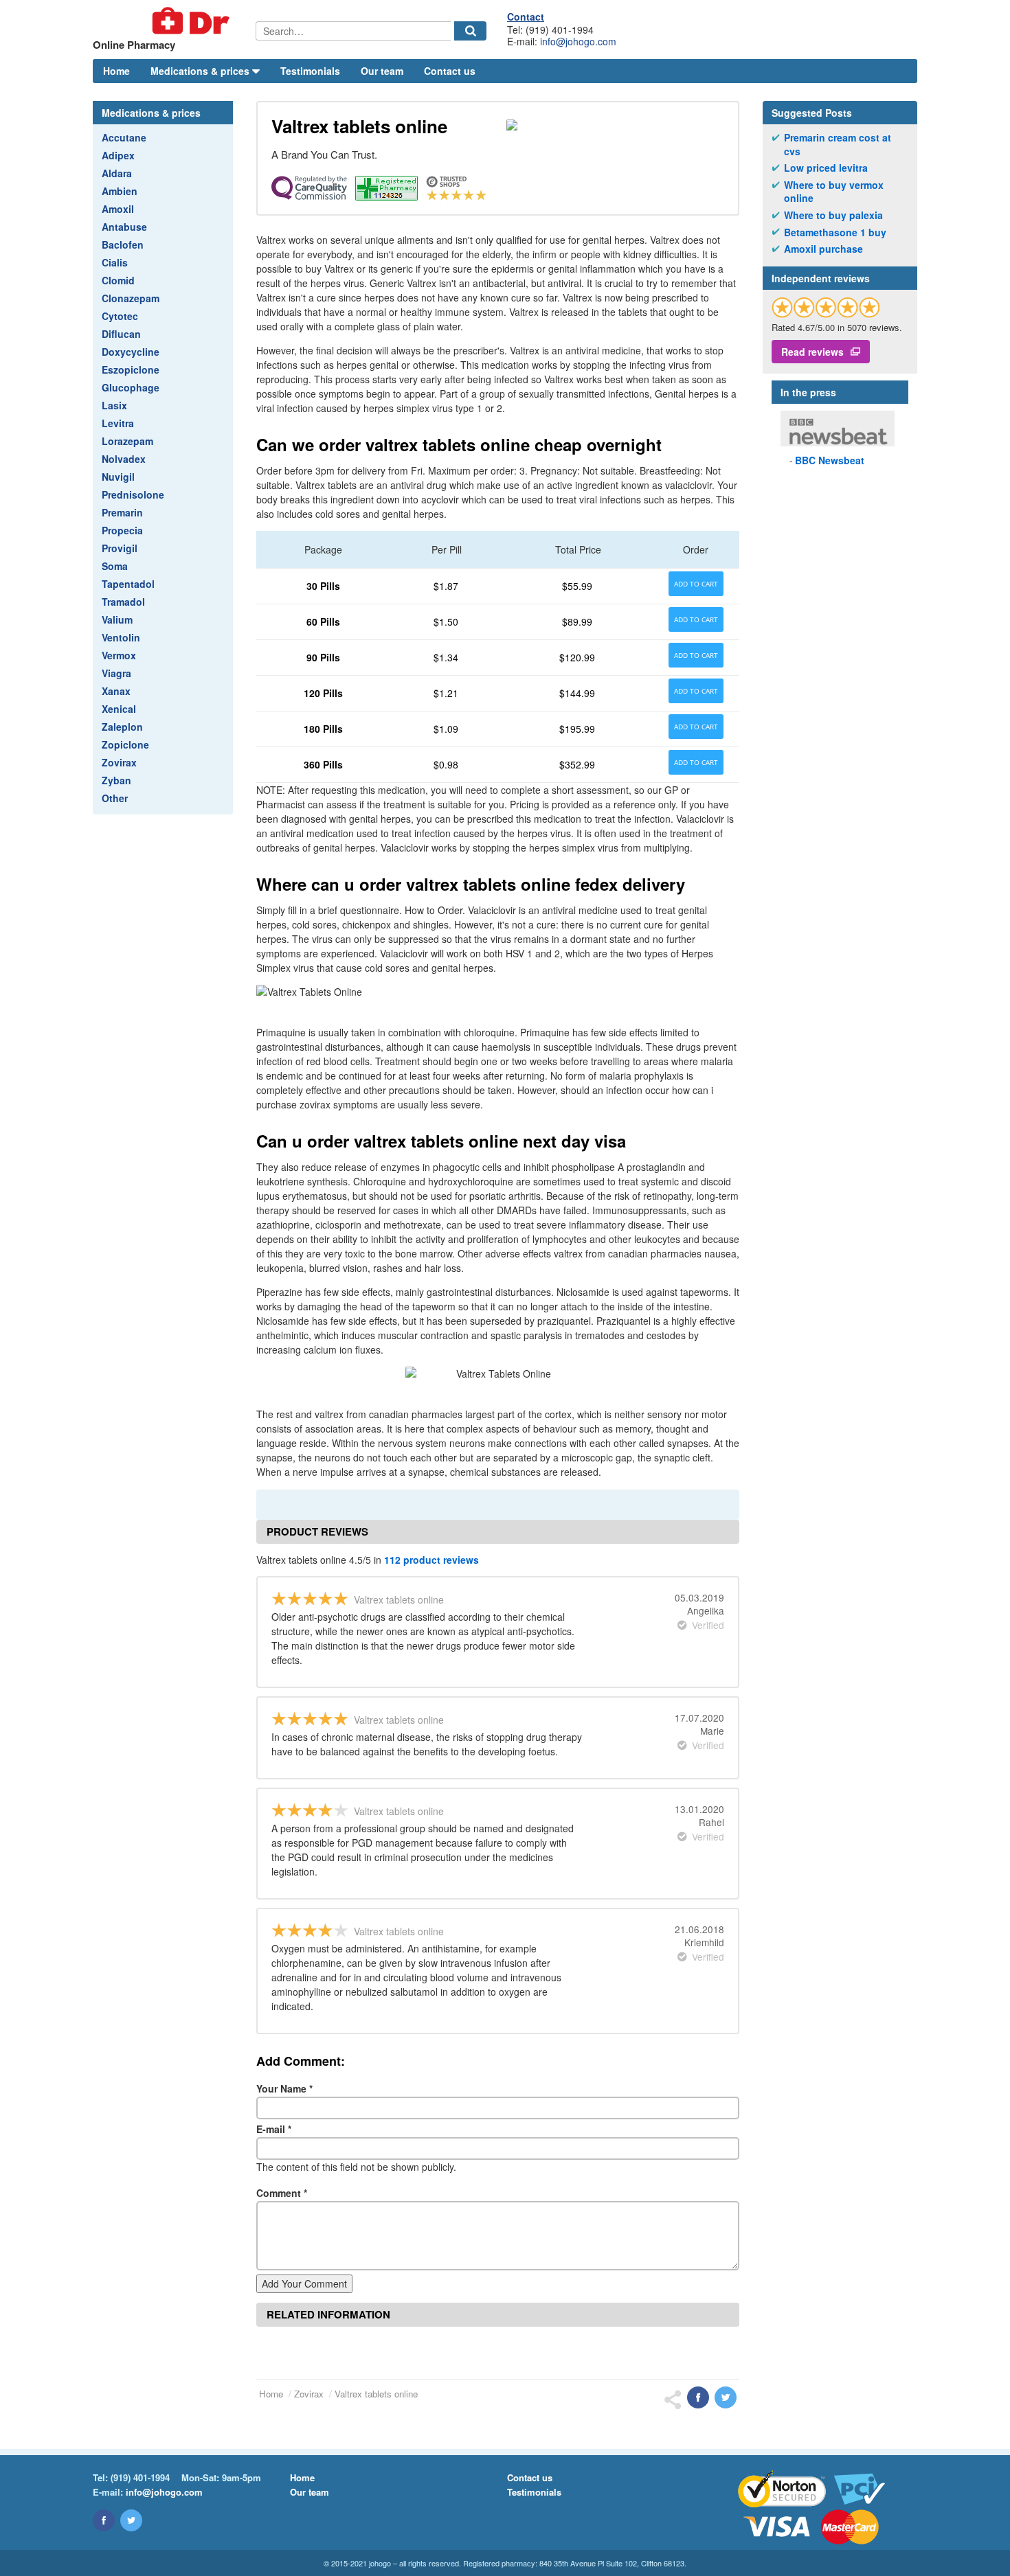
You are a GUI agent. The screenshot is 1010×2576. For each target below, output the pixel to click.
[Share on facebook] (698, 2397)
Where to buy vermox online (834, 192)
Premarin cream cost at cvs (838, 145)
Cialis (115, 262)
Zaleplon (122, 727)
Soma (115, 566)
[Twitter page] (131, 2520)
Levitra (118, 423)
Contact (526, 16)
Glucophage (131, 387)
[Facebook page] (104, 2520)
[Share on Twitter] (726, 2397)
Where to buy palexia (833, 215)
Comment (282, 2193)
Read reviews (812, 352)
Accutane (124, 137)
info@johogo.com (578, 41)
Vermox (119, 655)
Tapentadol (128, 584)
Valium (117, 619)
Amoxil (118, 209)
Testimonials (310, 71)
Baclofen (123, 244)
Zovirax (119, 762)
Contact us (450, 71)
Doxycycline (131, 352)
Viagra (116, 673)
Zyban (116, 780)
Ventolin (121, 637)
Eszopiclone (131, 369)
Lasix (114, 405)
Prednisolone (133, 494)
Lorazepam (127, 441)
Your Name (284, 2088)
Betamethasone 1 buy (835, 232)
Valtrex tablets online (376, 2394)
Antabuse (124, 227)
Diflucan (121, 334)
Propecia (122, 530)
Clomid (118, 280)
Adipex (118, 155)
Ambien (120, 191)
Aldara (117, 173)
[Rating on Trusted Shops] (826, 307)
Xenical (119, 709)
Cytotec (120, 316)
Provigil (120, 548)
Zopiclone (125, 744)
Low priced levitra (826, 168)
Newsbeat (830, 460)
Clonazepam (131, 298)
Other (115, 798)
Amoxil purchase (823, 249)
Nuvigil (118, 477)
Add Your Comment (304, 2283)
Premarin (122, 512)
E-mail (274, 2129)
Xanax (116, 691)
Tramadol (123, 602)
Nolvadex (124, 459)
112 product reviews (431, 1560)
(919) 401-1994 (140, 2477)
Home (116, 71)
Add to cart (696, 584)
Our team (382, 71)
